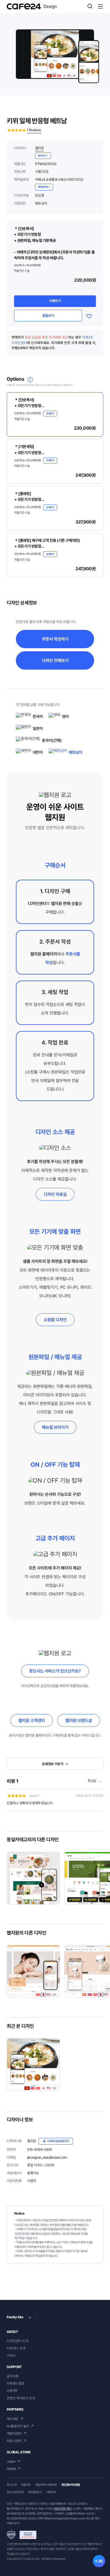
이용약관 (26, 2485)
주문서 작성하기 (55, 639)
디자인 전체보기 (55, 660)
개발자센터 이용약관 (46, 2485)
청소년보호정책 (15, 2492)
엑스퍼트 (13, 2419)
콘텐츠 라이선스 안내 (21, 2398)
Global (11, 2469)
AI (101, 2561)
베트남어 (75, 752)
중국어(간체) (52, 740)
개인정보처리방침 (71, 2485)
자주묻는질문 (16, 2383)
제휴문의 (51, 2492)
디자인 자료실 (55, 1194)
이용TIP (12, 2391)
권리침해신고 (35, 2492)
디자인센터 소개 (17, 2341)
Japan (11, 2461)
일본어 (38, 728)
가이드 (11, 2356)
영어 (65, 717)
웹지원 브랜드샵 (79, 1720)
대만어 (38, 752)
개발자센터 (14, 2434)
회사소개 (11, 2485)
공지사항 (13, 2376)
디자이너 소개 (16, 2348)
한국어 (38, 717)
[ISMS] (21, 2535)
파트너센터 (14, 2441)
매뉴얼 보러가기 (55, 1427)
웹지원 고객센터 (32, 1720)
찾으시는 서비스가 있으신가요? (55, 1671)
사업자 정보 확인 (62, 2509)
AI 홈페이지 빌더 (18, 2426)
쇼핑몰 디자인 (55, 1320)
